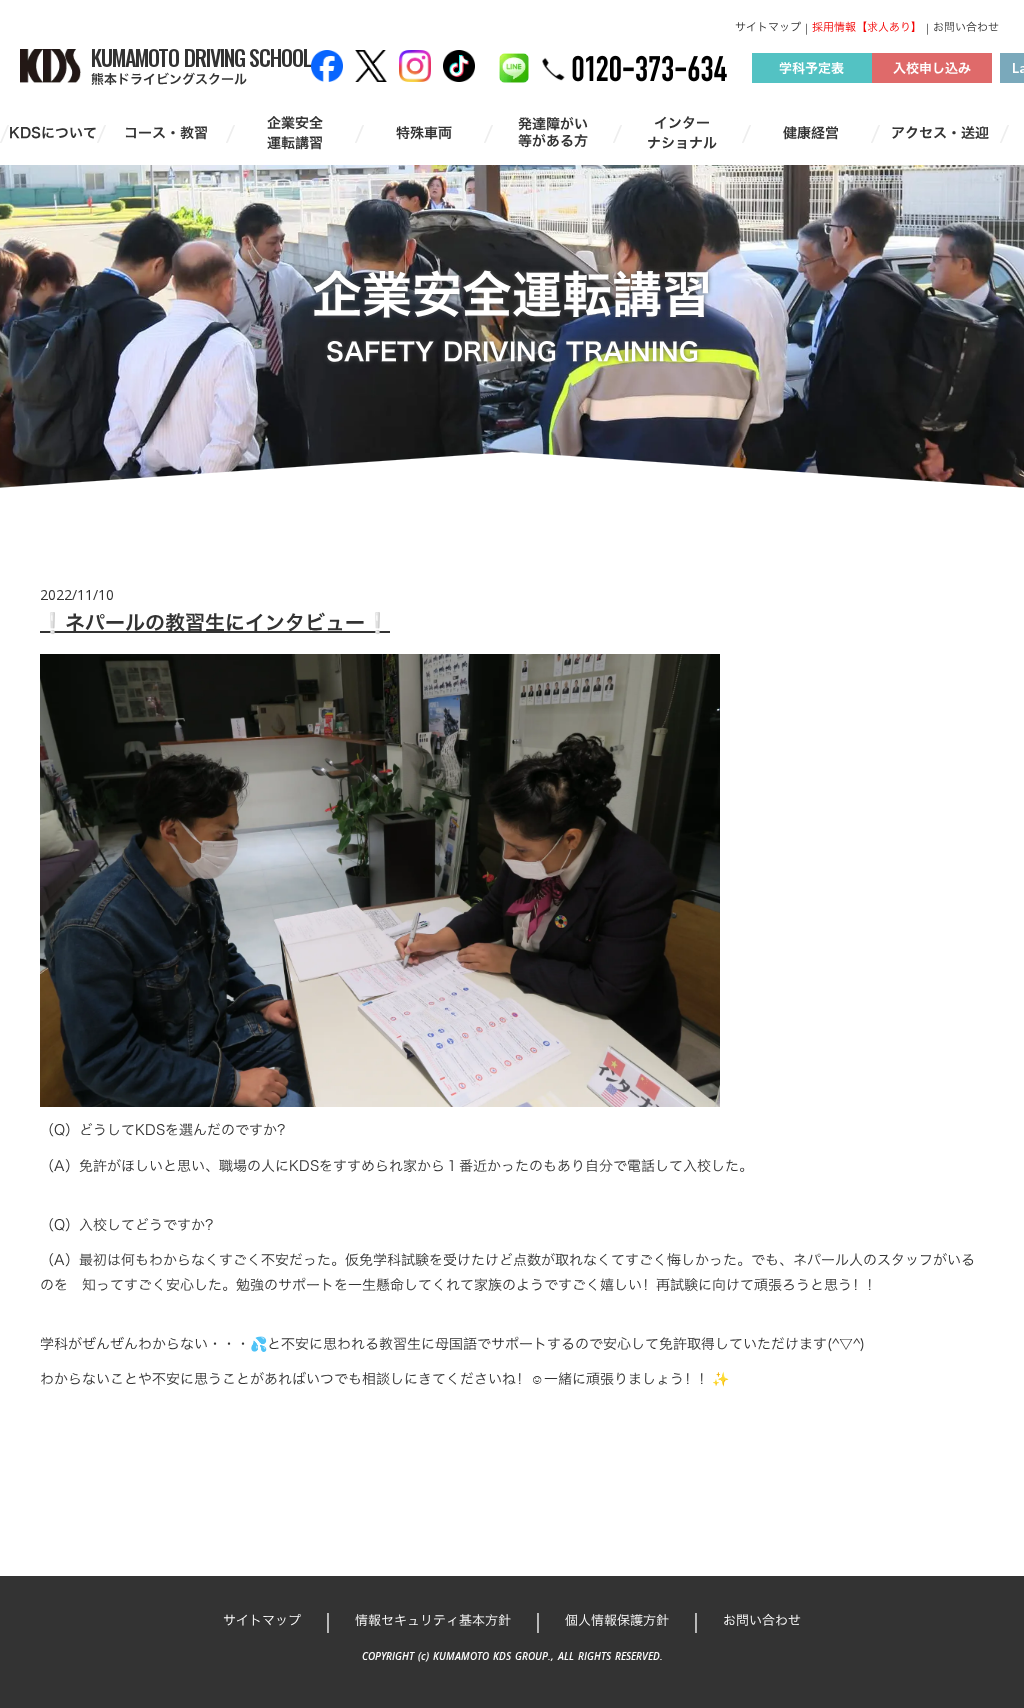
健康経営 (811, 133)
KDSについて (53, 133)
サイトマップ (768, 27)
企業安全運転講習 (295, 132)
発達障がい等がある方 (553, 133)
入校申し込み (932, 68)
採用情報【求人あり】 (867, 27)
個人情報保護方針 (617, 1620)
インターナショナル (682, 132)
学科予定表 (811, 68)
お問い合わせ (966, 27)
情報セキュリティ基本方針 (433, 1620)
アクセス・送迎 (940, 133)
